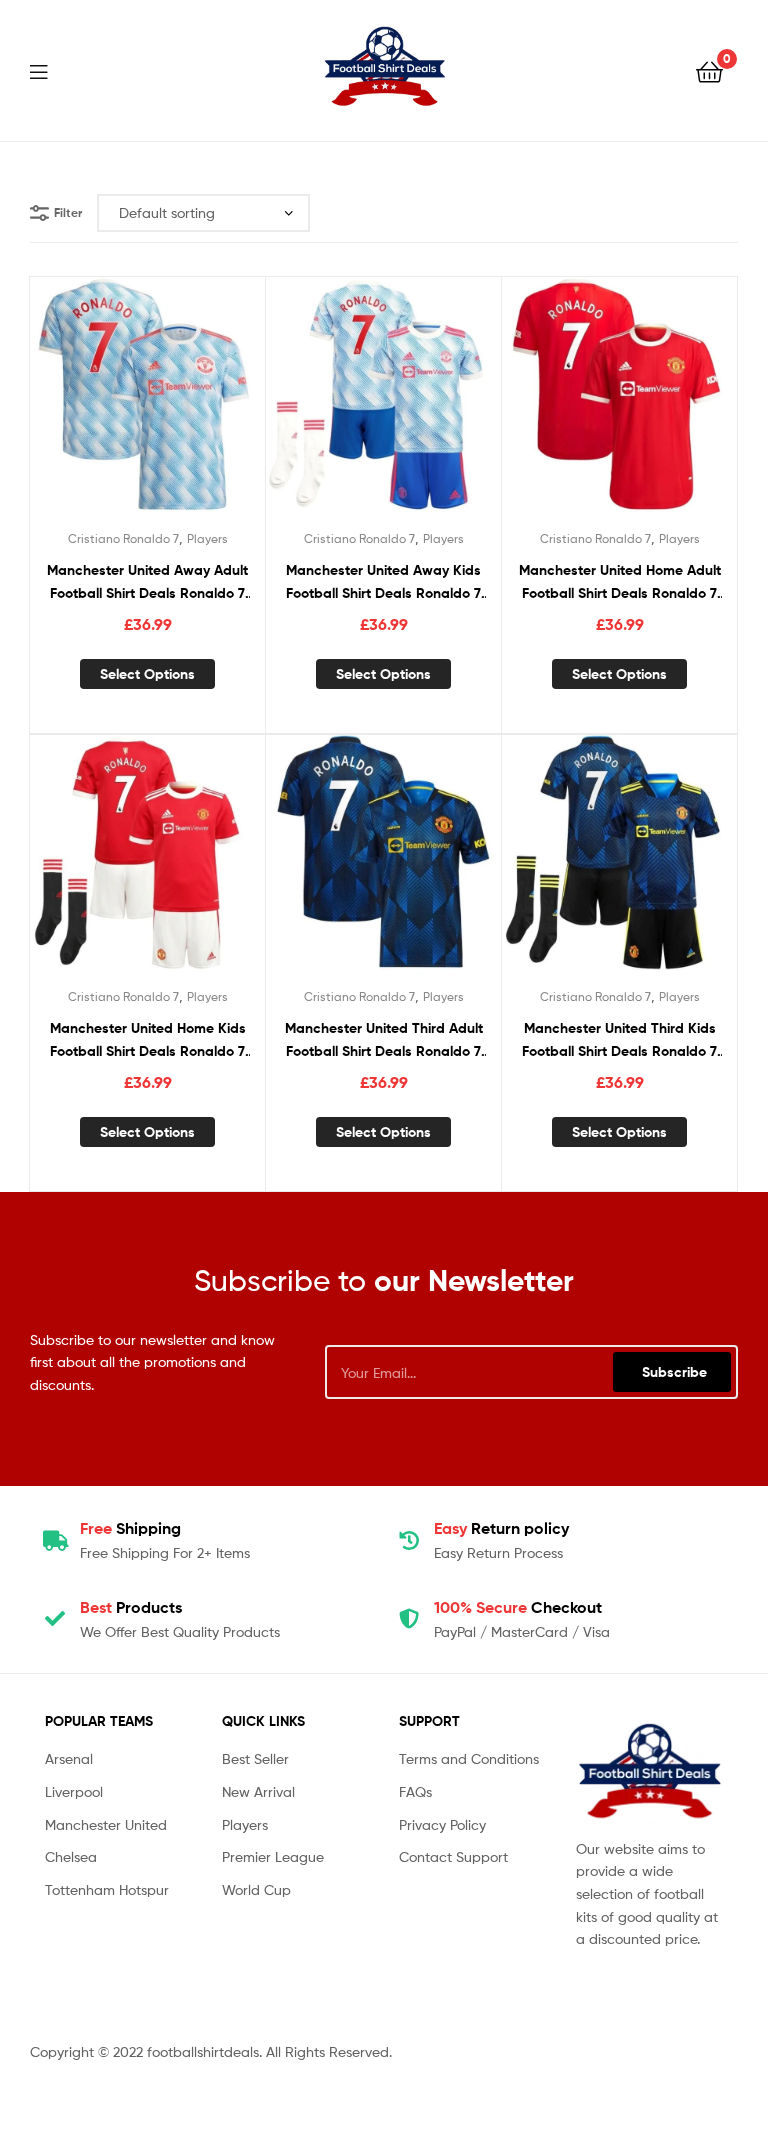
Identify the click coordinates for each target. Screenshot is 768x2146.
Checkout (518, 1607)
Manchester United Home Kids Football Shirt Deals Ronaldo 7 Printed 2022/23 (148, 1040)
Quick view (196, 406)
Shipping (130, 1528)
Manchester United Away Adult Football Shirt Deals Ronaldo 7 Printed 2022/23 (147, 582)
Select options (147, 674)
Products (131, 1607)
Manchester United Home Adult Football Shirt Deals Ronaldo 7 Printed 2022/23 (620, 582)
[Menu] (51, 70)
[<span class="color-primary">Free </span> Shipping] (55, 1541)
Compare (147, 406)
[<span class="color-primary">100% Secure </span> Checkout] (409, 1619)
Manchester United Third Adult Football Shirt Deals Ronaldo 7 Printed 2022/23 (384, 1040)
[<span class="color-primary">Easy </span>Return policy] (409, 1541)
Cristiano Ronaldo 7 (123, 538)
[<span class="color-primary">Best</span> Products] (55, 1619)
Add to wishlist (98, 406)
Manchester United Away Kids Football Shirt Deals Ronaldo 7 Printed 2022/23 (383, 582)
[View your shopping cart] (709, 70)
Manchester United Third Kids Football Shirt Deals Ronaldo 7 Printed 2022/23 (619, 1040)
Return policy (501, 1528)
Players (207, 538)
